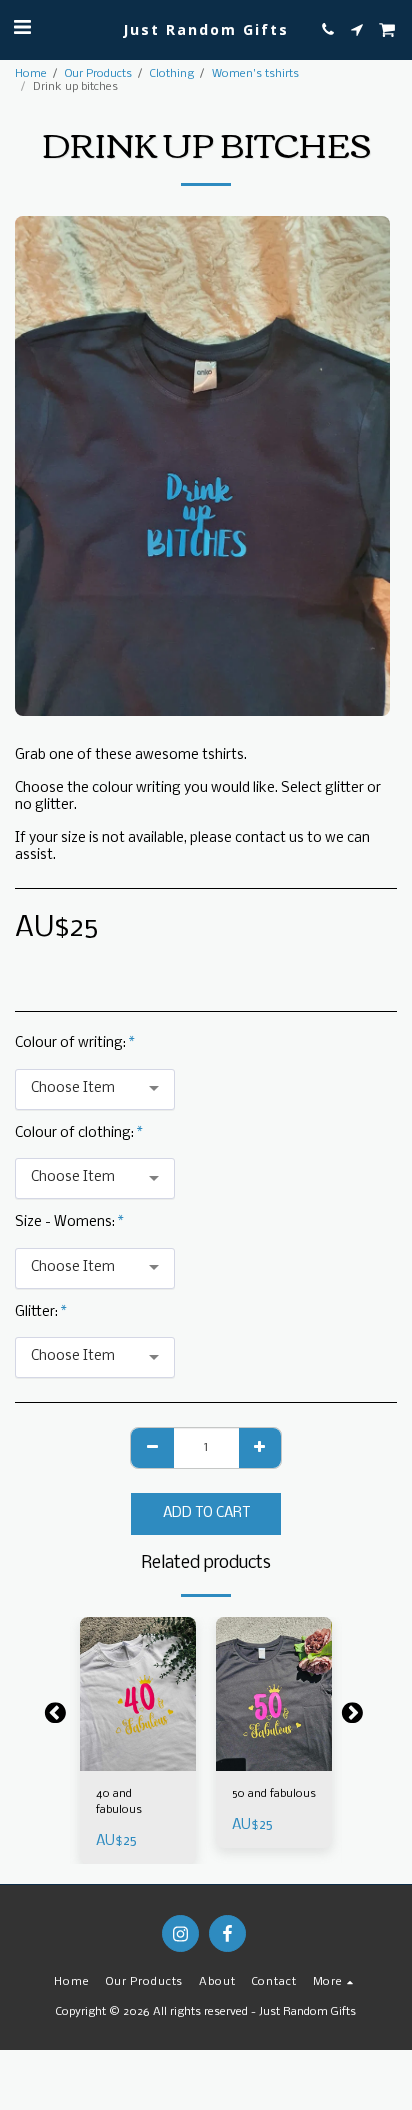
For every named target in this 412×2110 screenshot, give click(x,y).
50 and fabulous (274, 1794)
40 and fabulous (119, 1802)
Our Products (98, 74)
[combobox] (95, 1089)
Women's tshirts (255, 74)
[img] (138, 1694)
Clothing (172, 74)
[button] (22, 28)
